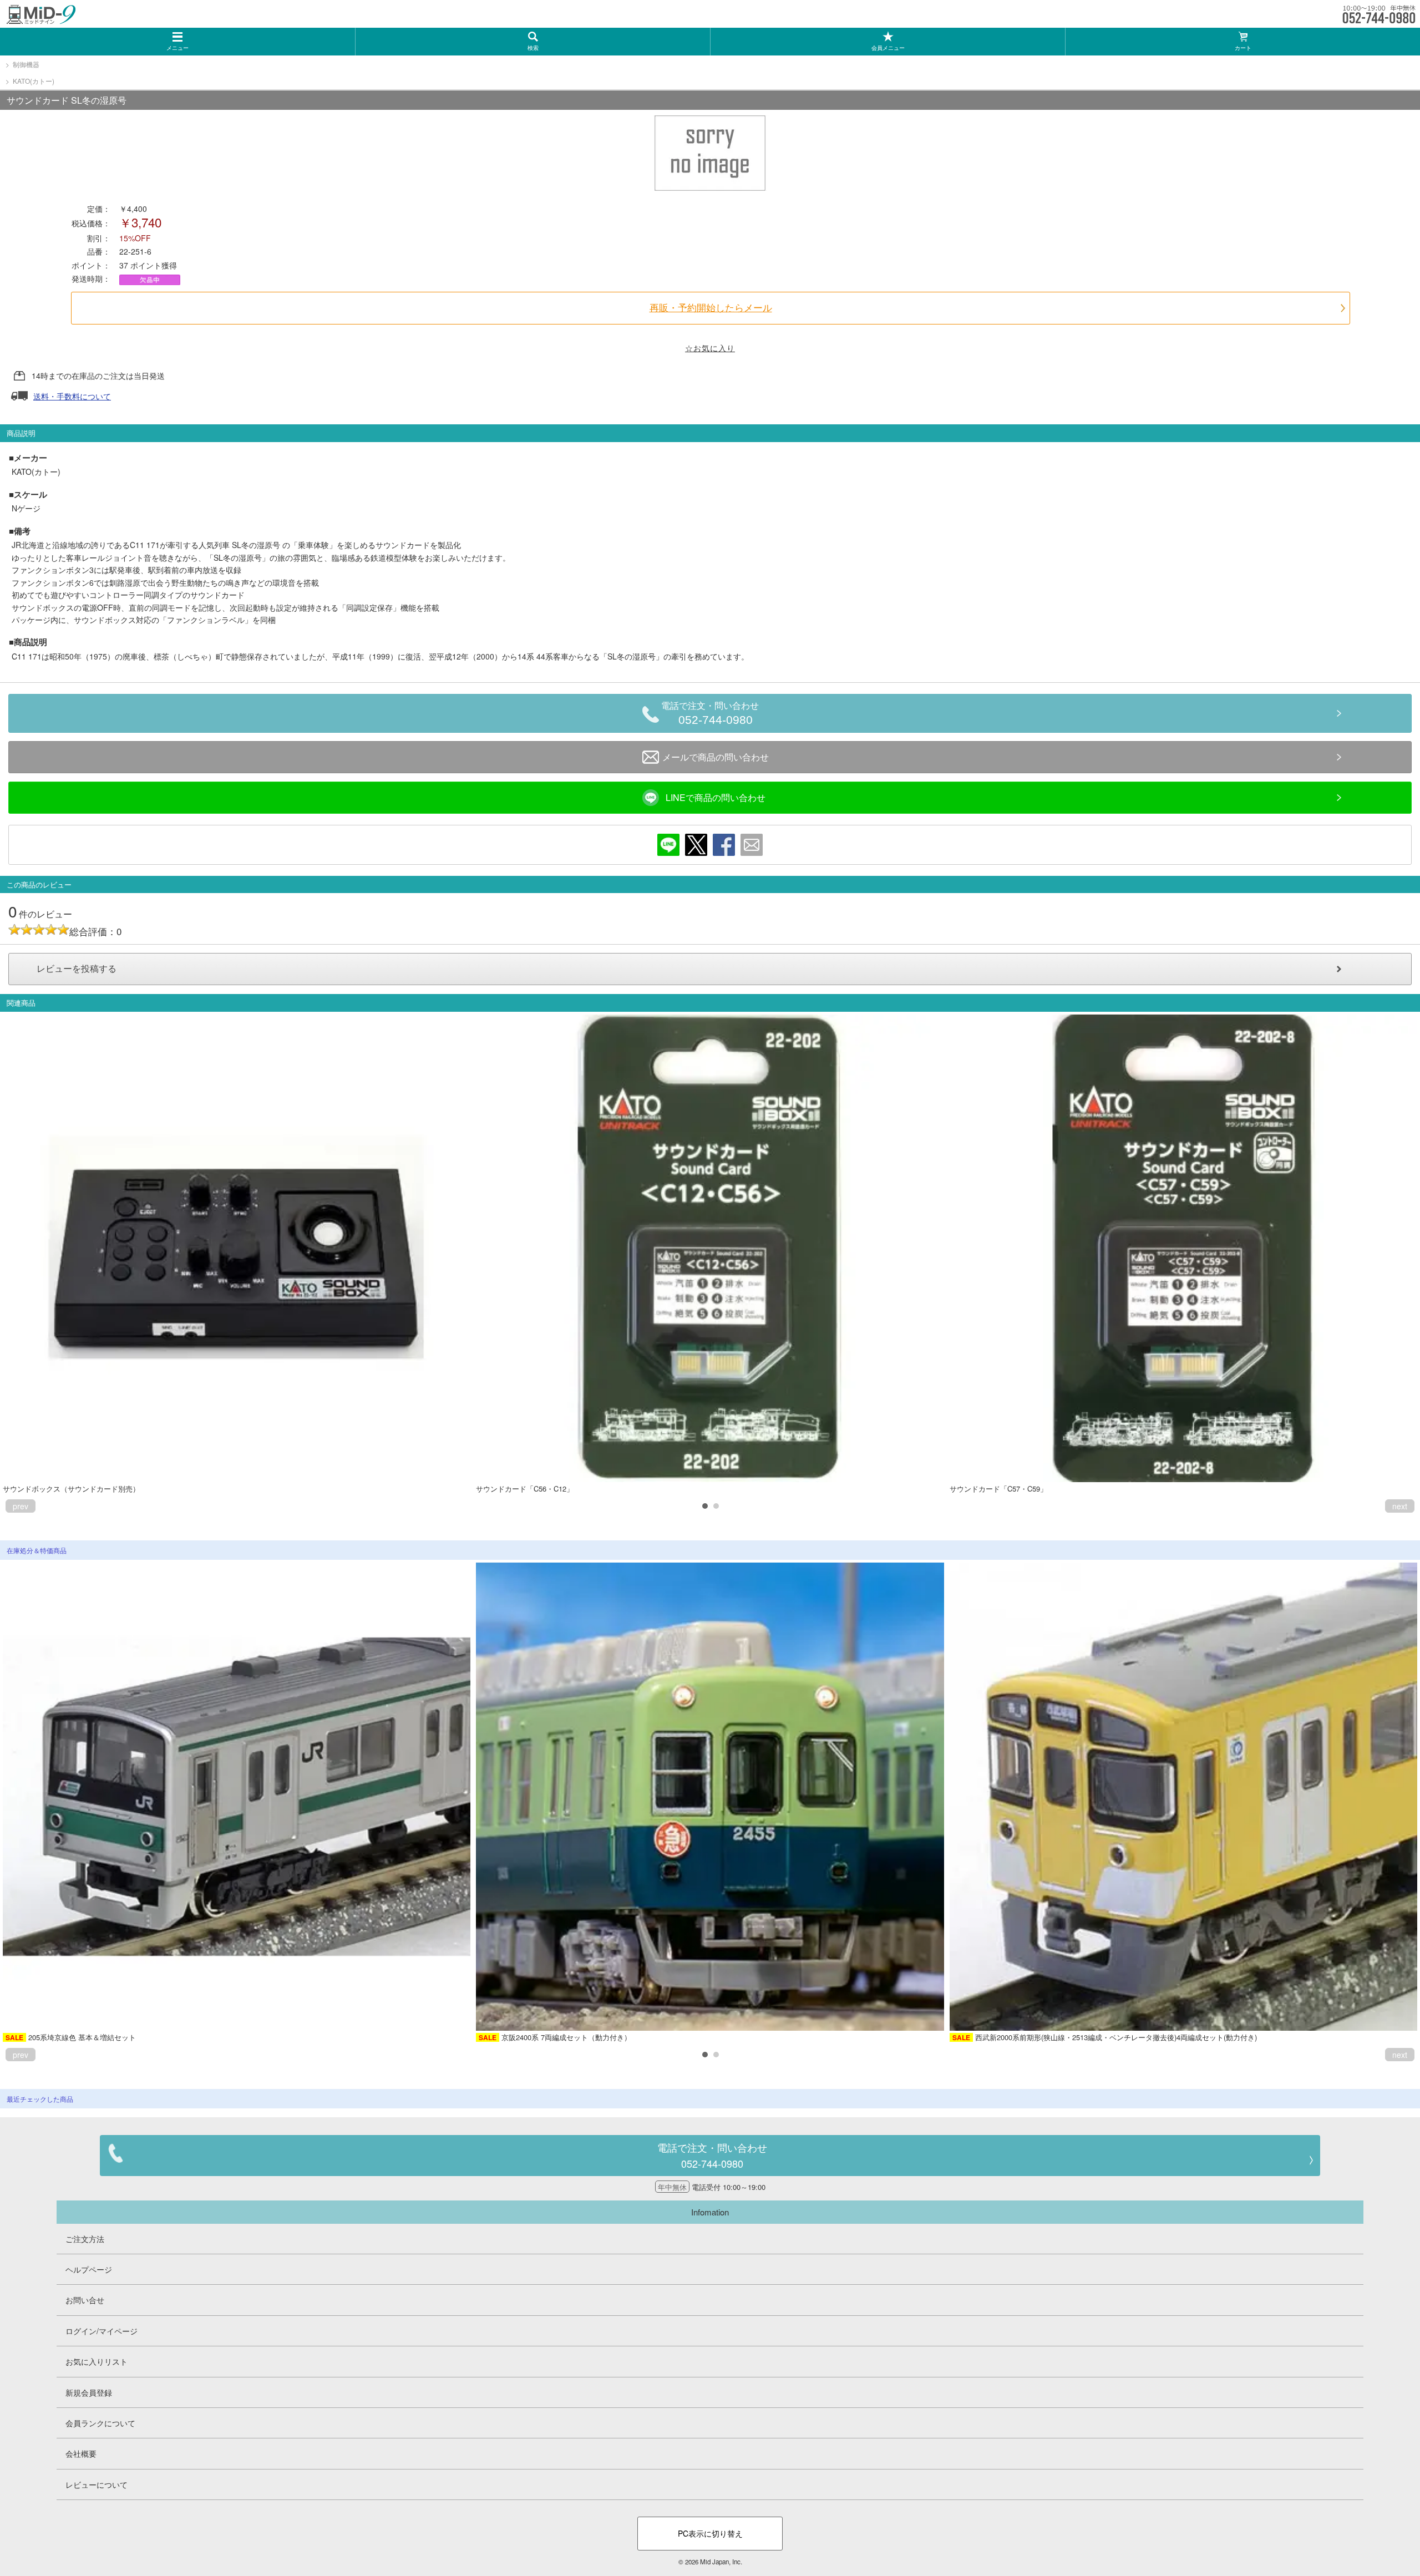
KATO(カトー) (34, 81)
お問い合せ (85, 2300)
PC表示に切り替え (710, 2533)
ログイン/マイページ (102, 2331)
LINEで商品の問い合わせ (716, 797)
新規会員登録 (89, 2392)
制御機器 (26, 64)
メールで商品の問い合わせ (716, 757)
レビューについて (97, 2484)
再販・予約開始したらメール (711, 308)
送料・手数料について (72, 396)
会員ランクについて (100, 2423)
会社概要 (81, 2453)
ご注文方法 (85, 2239)
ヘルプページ (89, 2269)
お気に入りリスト (97, 2361)
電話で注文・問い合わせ (710, 714)
